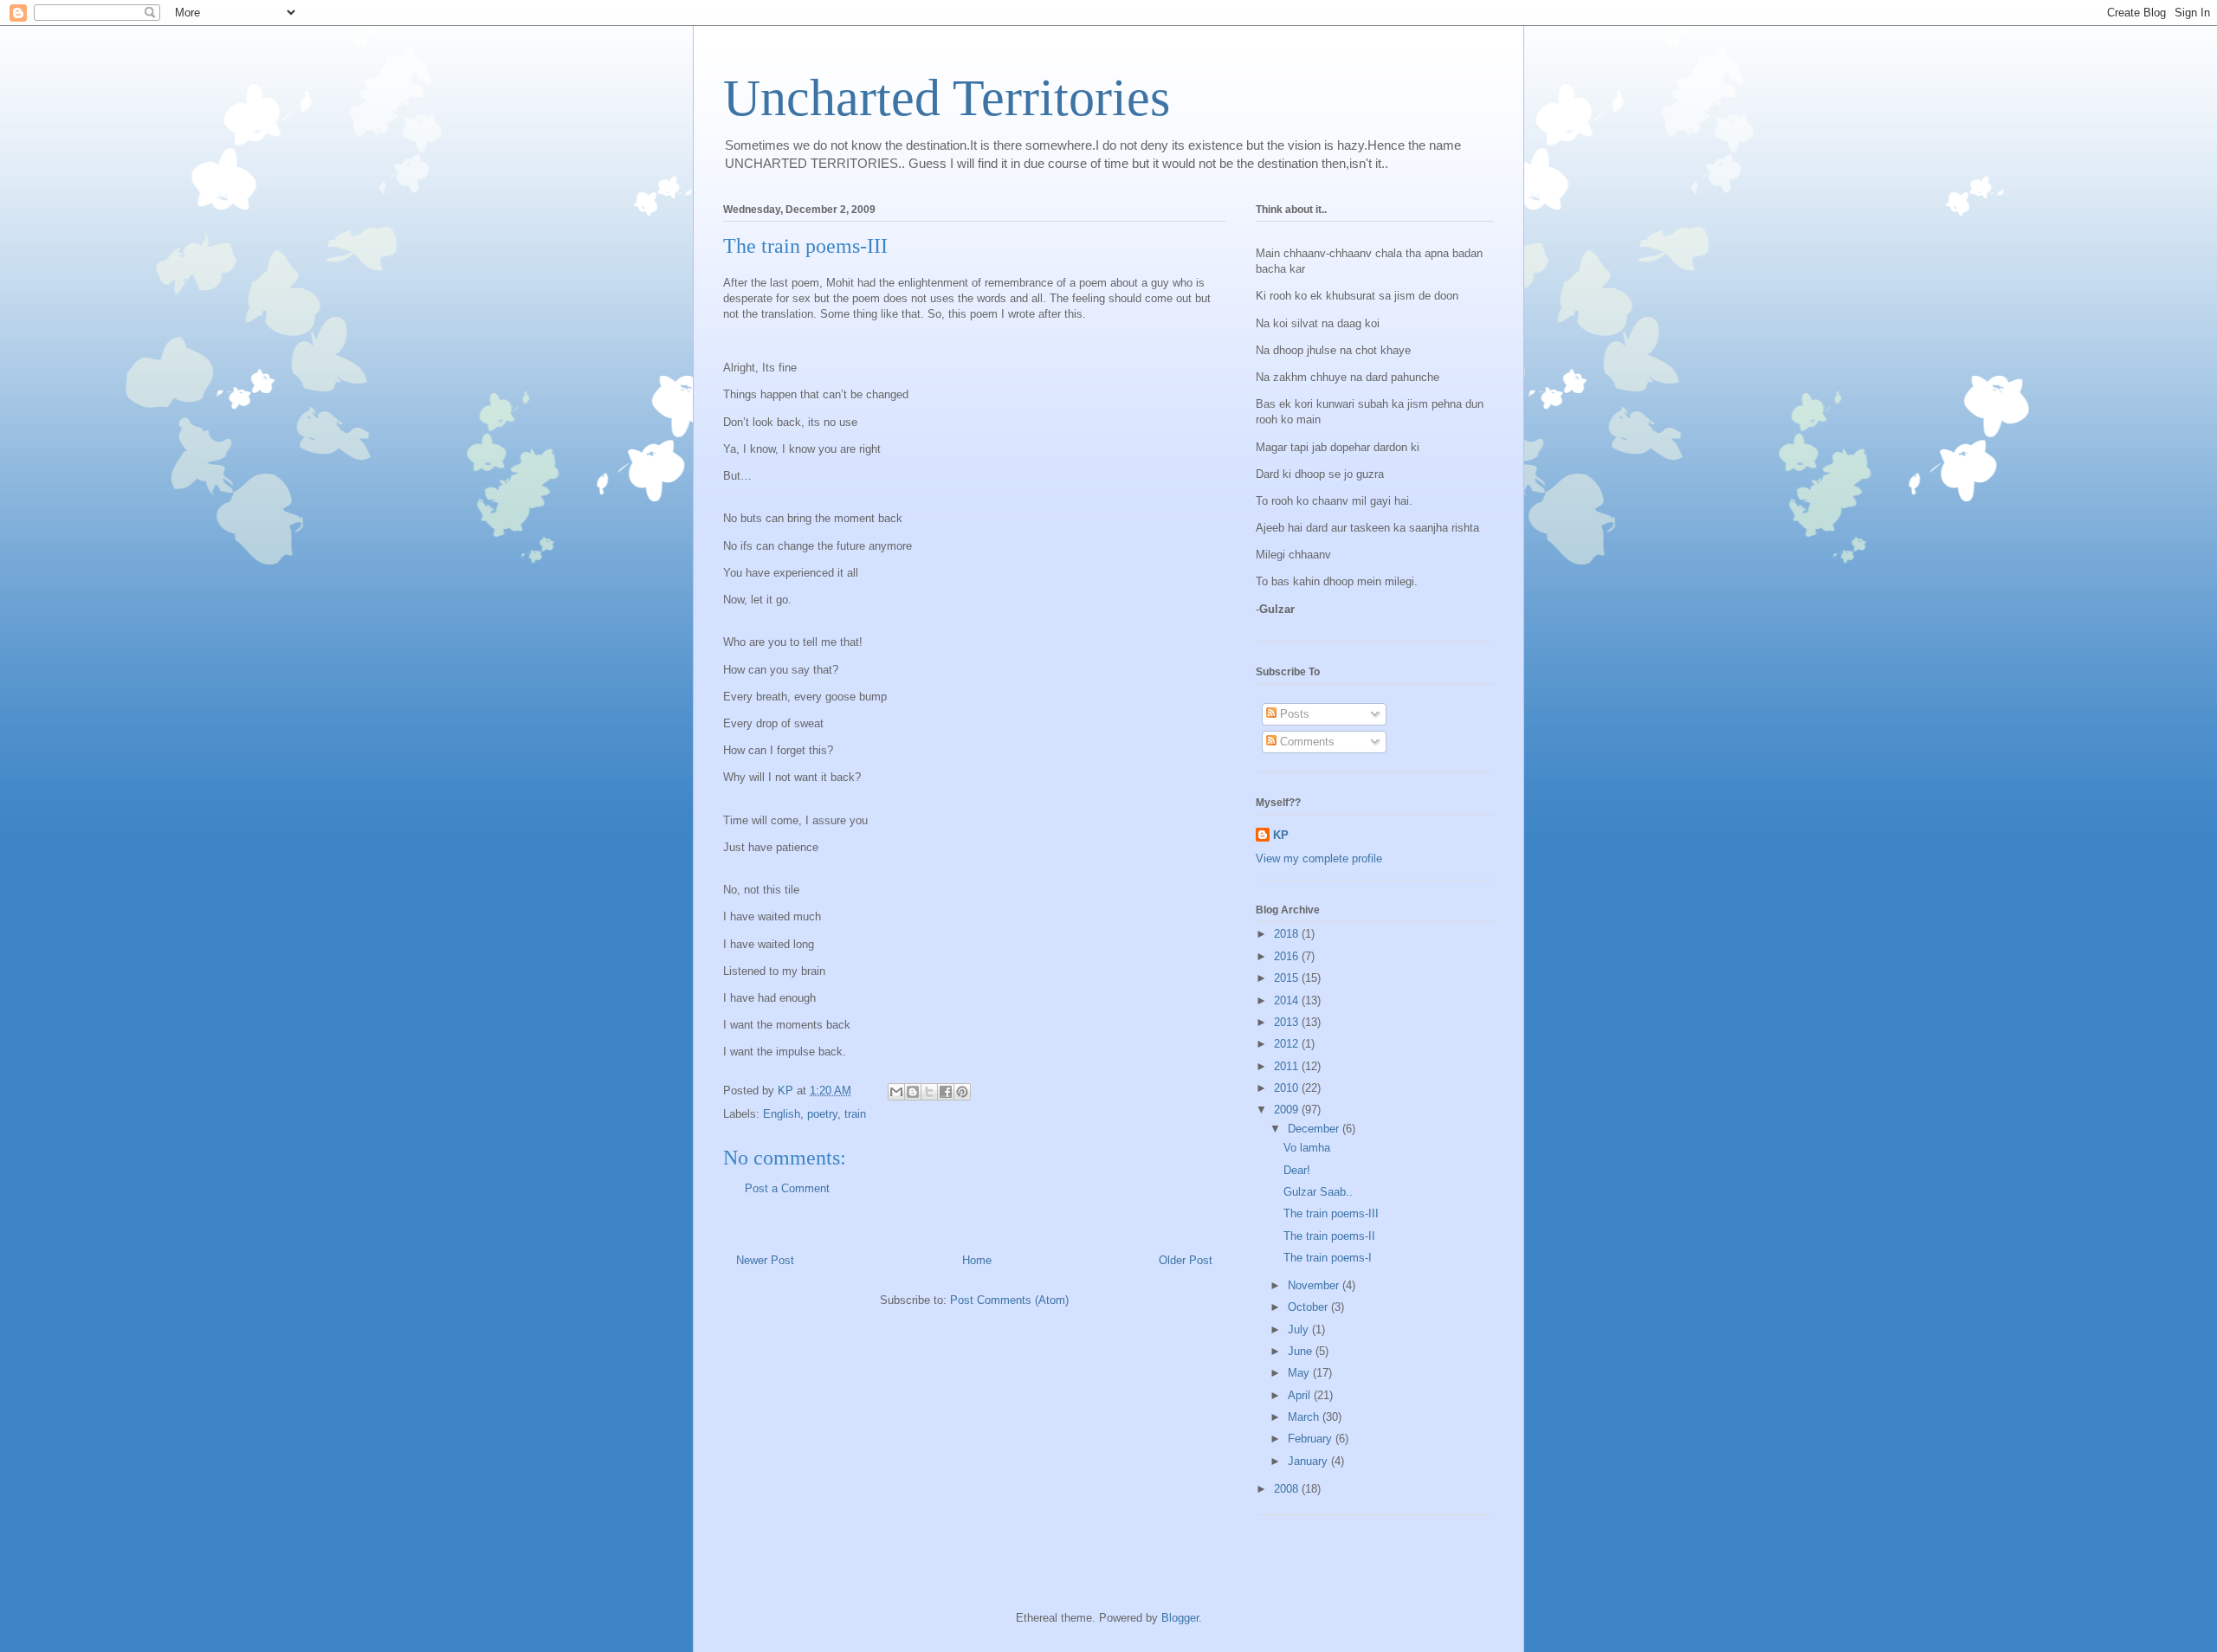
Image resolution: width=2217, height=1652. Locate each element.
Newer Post (765, 1260)
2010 (1288, 1088)
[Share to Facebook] (946, 1092)
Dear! (1297, 1170)
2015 (1288, 978)
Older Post (1186, 1260)
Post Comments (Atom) (1009, 1300)
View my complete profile (1319, 858)
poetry (822, 1114)
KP (1281, 835)
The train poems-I (1328, 1258)
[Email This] (896, 1092)
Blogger (1180, 1618)
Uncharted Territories (947, 98)
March (1305, 1417)
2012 (1288, 1044)
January (1309, 1461)
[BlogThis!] (913, 1092)
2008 (1288, 1489)
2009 (1288, 1110)
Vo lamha (1307, 1148)
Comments (1306, 742)
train (855, 1114)
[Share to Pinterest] (962, 1092)
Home (977, 1260)
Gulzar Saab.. (1318, 1192)
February (1312, 1439)
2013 (1288, 1022)
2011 (1288, 1066)
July (1300, 1329)
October (1309, 1307)
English (782, 1114)
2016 (1288, 956)
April (1301, 1395)
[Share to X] (929, 1092)
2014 (1288, 1000)
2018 (1288, 934)
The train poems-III (1331, 1213)
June (1302, 1351)
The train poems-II (1329, 1236)
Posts (1293, 714)
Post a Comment (787, 1188)
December (1315, 1129)
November (1315, 1285)
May (1300, 1373)
